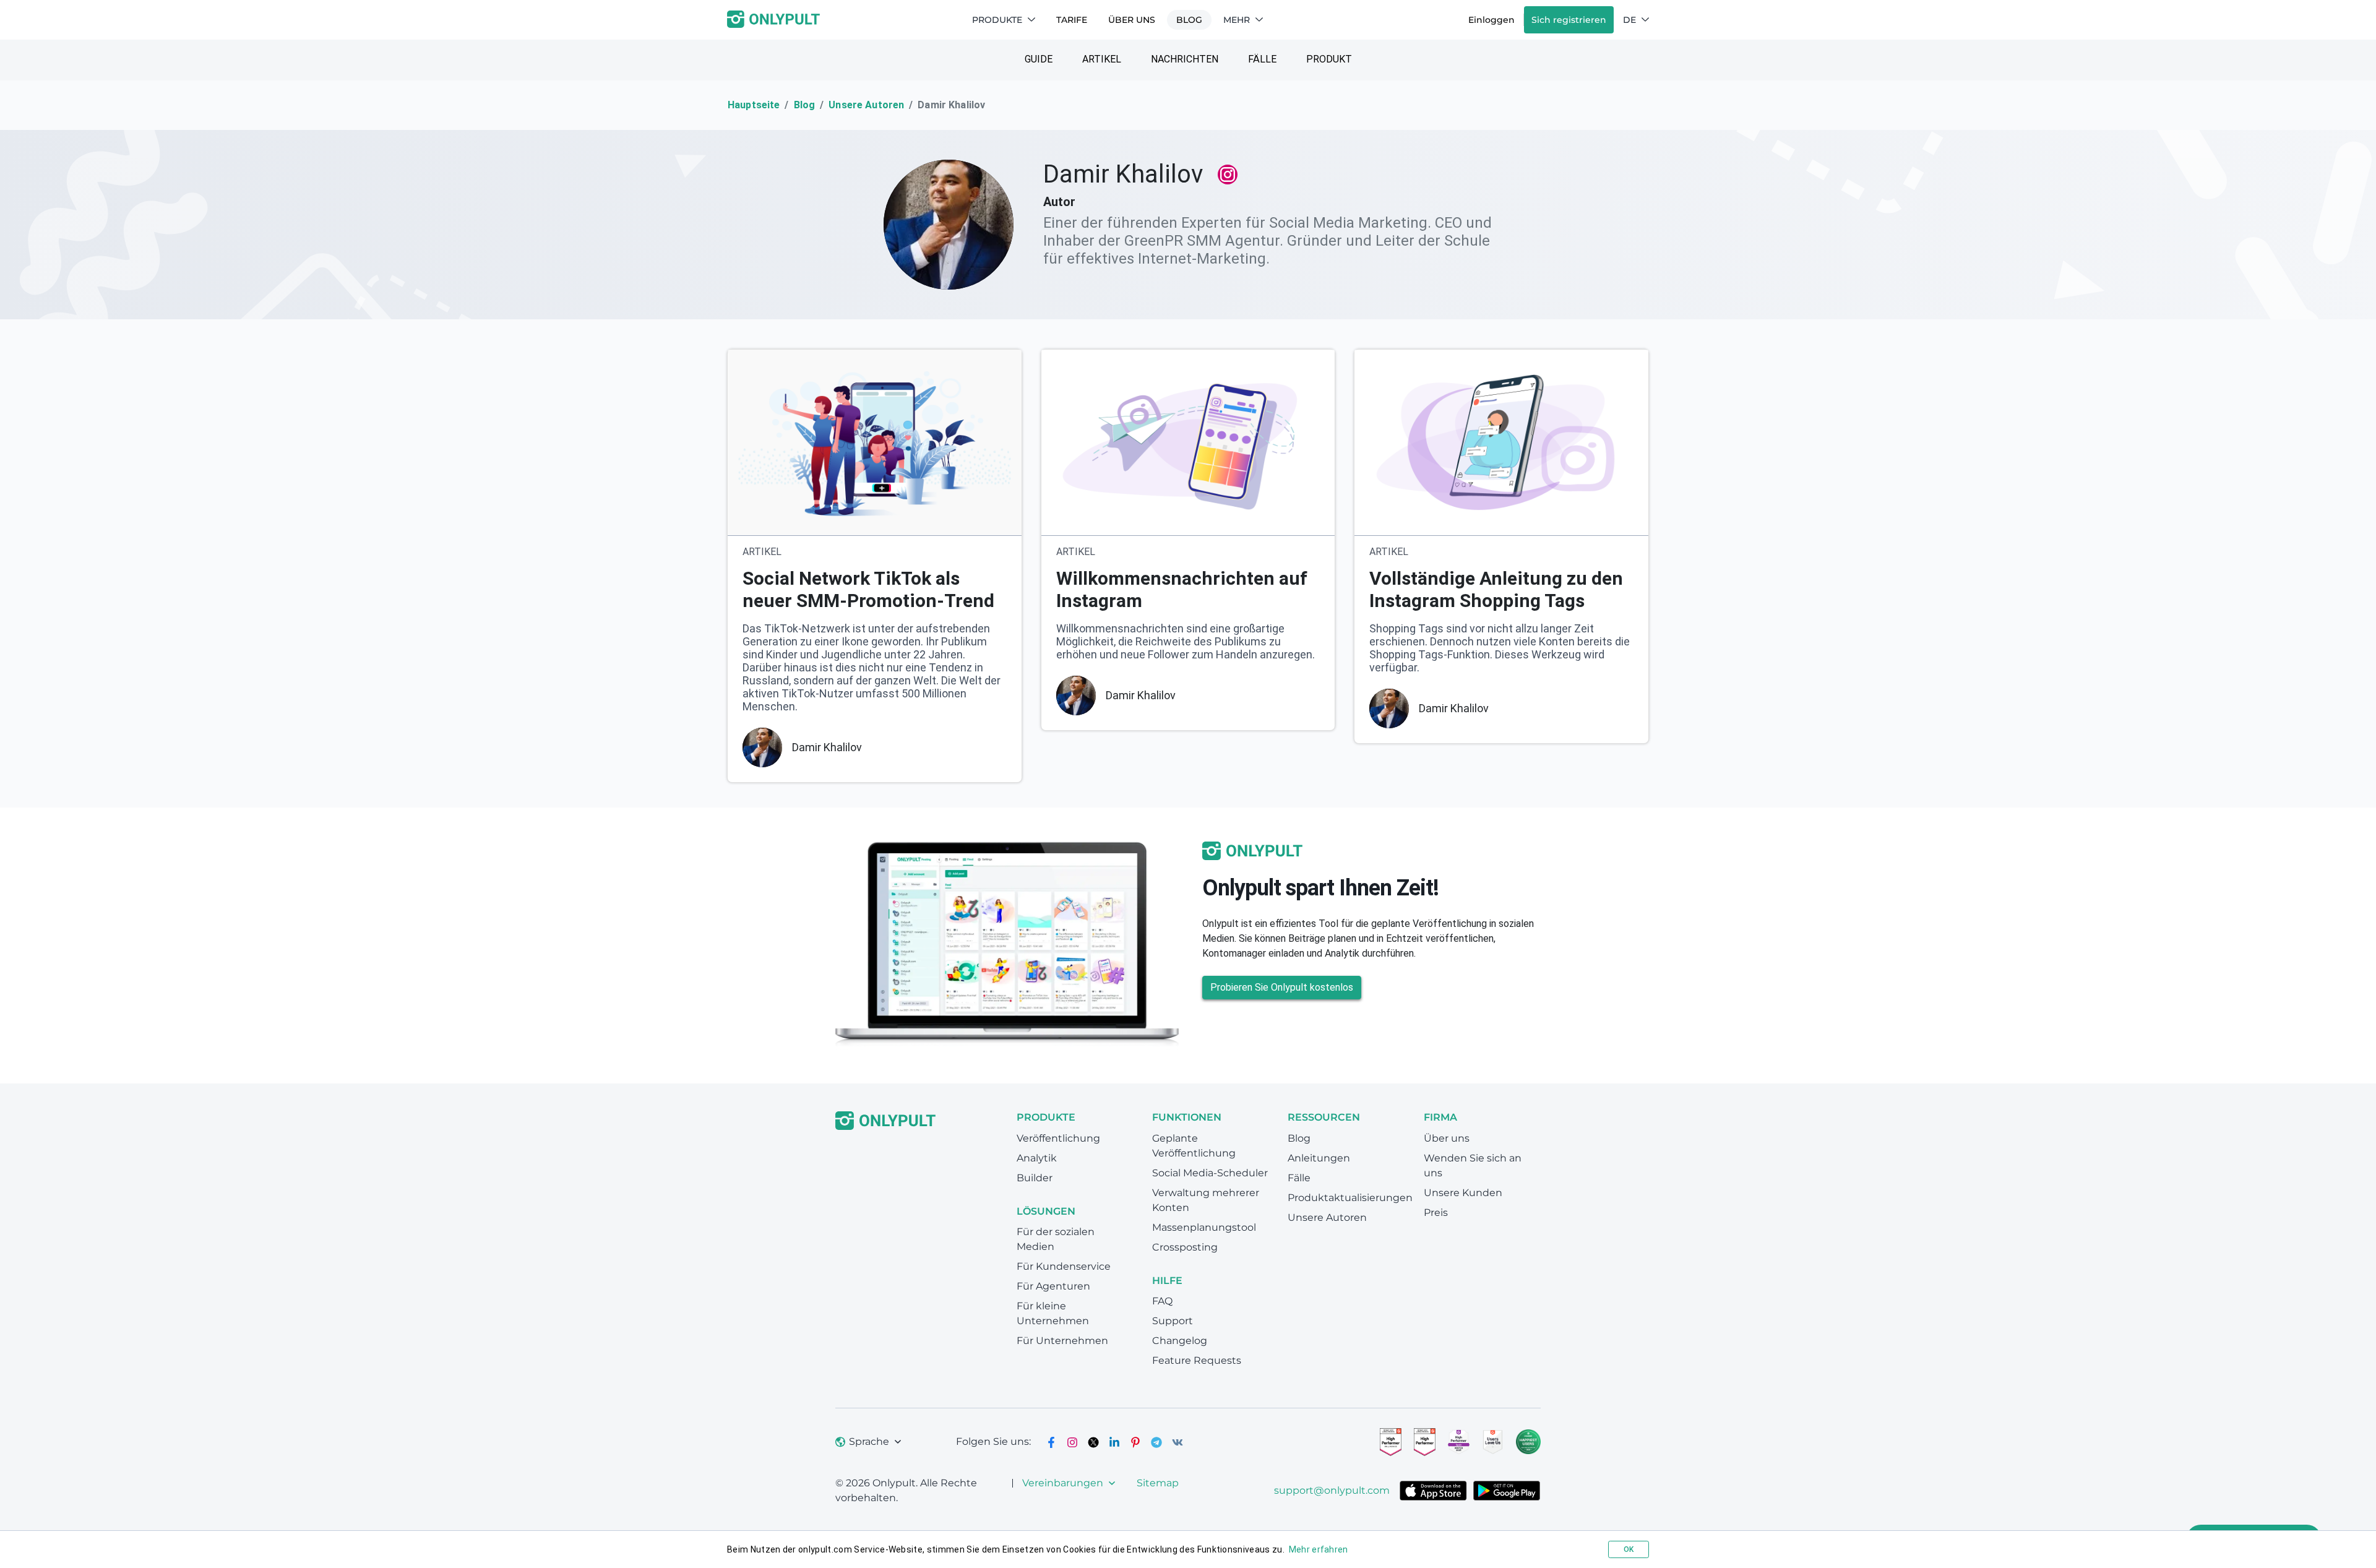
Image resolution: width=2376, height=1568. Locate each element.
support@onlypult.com (1332, 1490)
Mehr (1237, 20)
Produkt (1329, 59)
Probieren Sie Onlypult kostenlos (1282, 987)
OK (1629, 1549)
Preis (1436, 1213)
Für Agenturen (1053, 1286)
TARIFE (1072, 20)
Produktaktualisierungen (1350, 1198)
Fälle (1262, 59)
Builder (1035, 1178)
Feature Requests (1197, 1360)
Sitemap (1158, 1483)
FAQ (1162, 1301)
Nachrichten (1185, 59)
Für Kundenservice (1064, 1266)
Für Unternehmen (1062, 1341)
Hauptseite (754, 105)
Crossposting (1185, 1247)
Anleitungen (1319, 1158)
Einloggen (1491, 20)
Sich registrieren (1569, 20)
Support (1173, 1321)
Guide (1039, 59)
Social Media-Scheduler (1210, 1173)
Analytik (1037, 1158)
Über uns (1132, 20)
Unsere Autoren (866, 105)
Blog (1189, 20)
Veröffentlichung (1058, 1138)
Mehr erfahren (1319, 1549)
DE (1629, 20)
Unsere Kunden (1463, 1193)
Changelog (1180, 1341)
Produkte (997, 20)
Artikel (1102, 59)
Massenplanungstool (1204, 1227)
